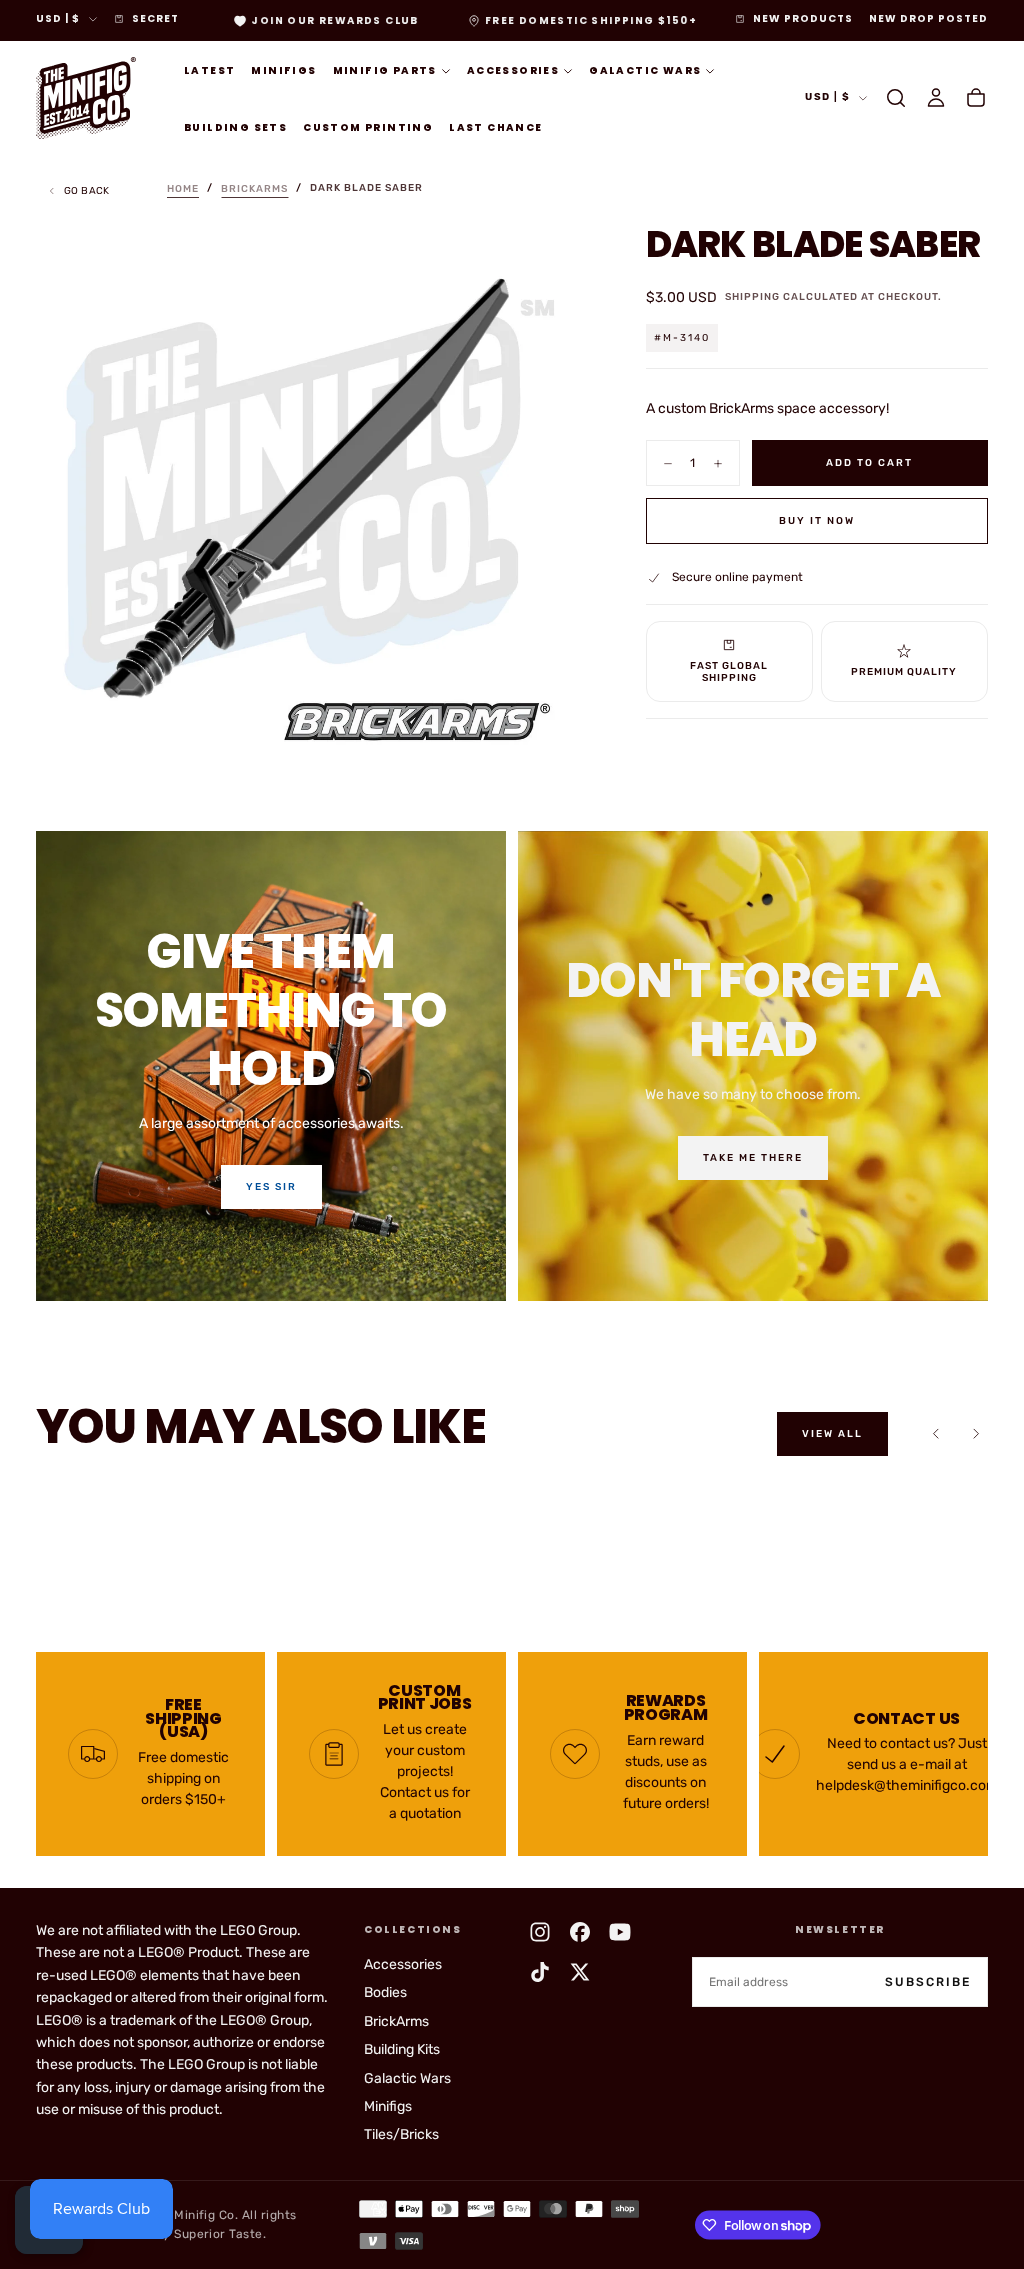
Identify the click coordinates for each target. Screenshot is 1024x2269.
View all (832, 1434)
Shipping (752, 297)
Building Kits (402, 2049)
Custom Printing (368, 127)
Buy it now (817, 521)
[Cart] (976, 98)
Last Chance (495, 127)
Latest (209, 70)
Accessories (513, 70)
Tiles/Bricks (401, 2134)
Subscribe (928, 1982)
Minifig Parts (385, 70)
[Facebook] (580, 1932)
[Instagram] (540, 1932)
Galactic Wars (645, 70)
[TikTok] (540, 1972)
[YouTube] (620, 1932)
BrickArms (396, 2021)
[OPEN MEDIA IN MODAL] (550, 735)
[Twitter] (580, 1972)
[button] (896, 98)
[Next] (976, 1434)
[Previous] (936, 1434)
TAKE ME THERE (753, 1158)
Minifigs (283, 70)
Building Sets (235, 127)
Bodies (385, 1992)
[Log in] (936, 98)
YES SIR (271, 1187)
